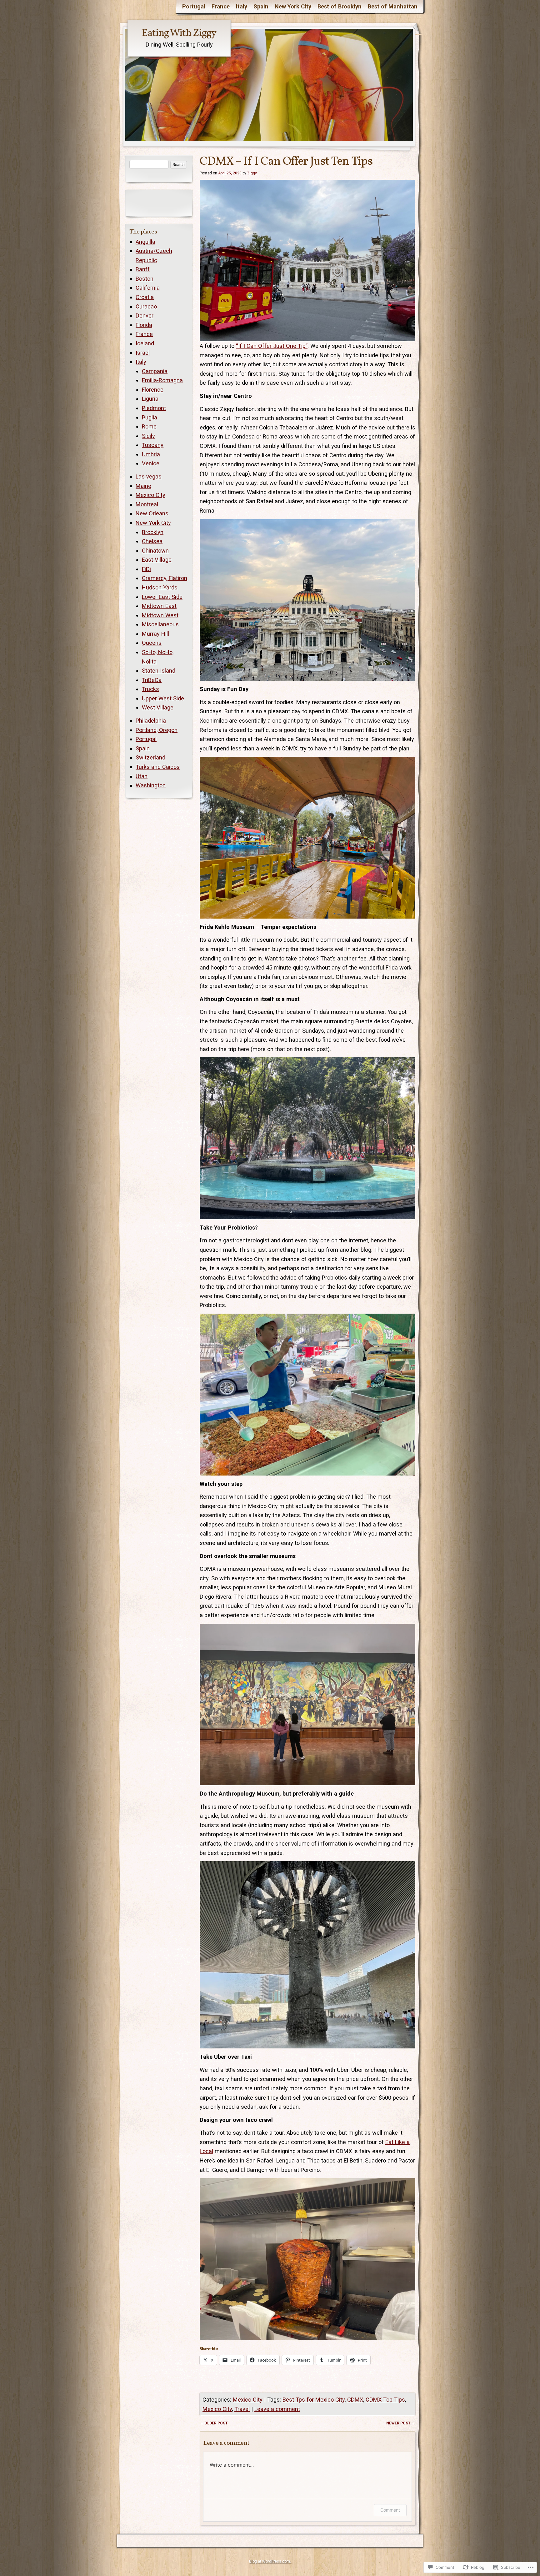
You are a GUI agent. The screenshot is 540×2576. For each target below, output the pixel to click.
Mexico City (248, 2400)
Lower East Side (162, 597)
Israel (143, 353)
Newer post (401, 2423)
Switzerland (150, 757)
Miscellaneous (160, 624)
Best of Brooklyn (340, 6)
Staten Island (159, 671)
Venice (151, 463)
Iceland (145, 343)
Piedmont (154, 408)
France (221, 6)
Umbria (151, 454)
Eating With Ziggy (179, 33)
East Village (157, 560)
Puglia (150, 417)
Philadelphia (151, 721)
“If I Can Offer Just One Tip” (272, 346)
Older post (214, 2423)
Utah (142, 776)
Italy (242, 6)
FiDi (146, 569)
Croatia (145, 297)
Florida (144, 325)
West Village (158, 707)
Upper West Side (163, 698)
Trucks (150, 689)
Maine (143, 486)
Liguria (150, 399)
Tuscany (153, 445)
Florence (153, 390)
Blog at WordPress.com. (270, 2561)
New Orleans (152, 513)
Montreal (147, 504)
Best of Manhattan (393, 6)
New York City (293, 6)
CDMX (355, 2400)
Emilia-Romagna (162, 380)
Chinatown (155, 551)
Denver (145, 316)
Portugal (194, 6)
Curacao (146, 306)
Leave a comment (277, 2409)
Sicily (148, 436)
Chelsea (152, 541)
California (148, 288)
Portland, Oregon (157, 730)
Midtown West (160, 615)
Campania (155, 371)
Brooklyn (153, 532)
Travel (242, 2409)
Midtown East (159, 606)
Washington (151, 785)
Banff (143, 269)
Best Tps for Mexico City (314, 2400)
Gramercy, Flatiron (165, 578)
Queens (152, 643)
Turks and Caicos (158, 767)
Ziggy (252, 173)
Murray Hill (155, 634)
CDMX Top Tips (385, 2400)
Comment (390, 2510)
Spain (261, 6)
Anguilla (145, 242)
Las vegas (149, 476)
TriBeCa (152, 680)
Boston (145, 279)
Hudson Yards (160, 587)
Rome (149, 426)
